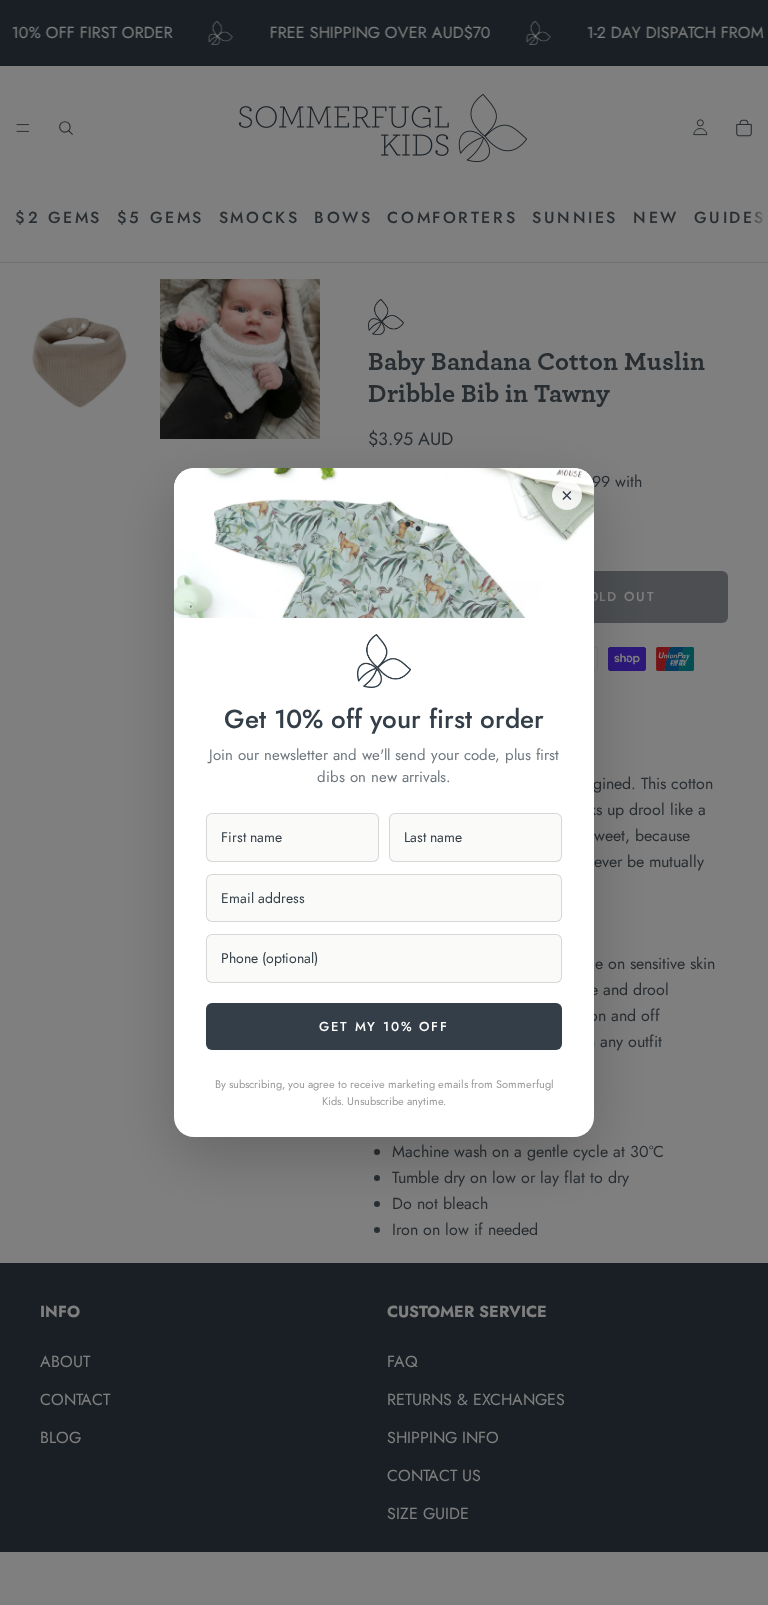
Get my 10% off (383, 1026)
